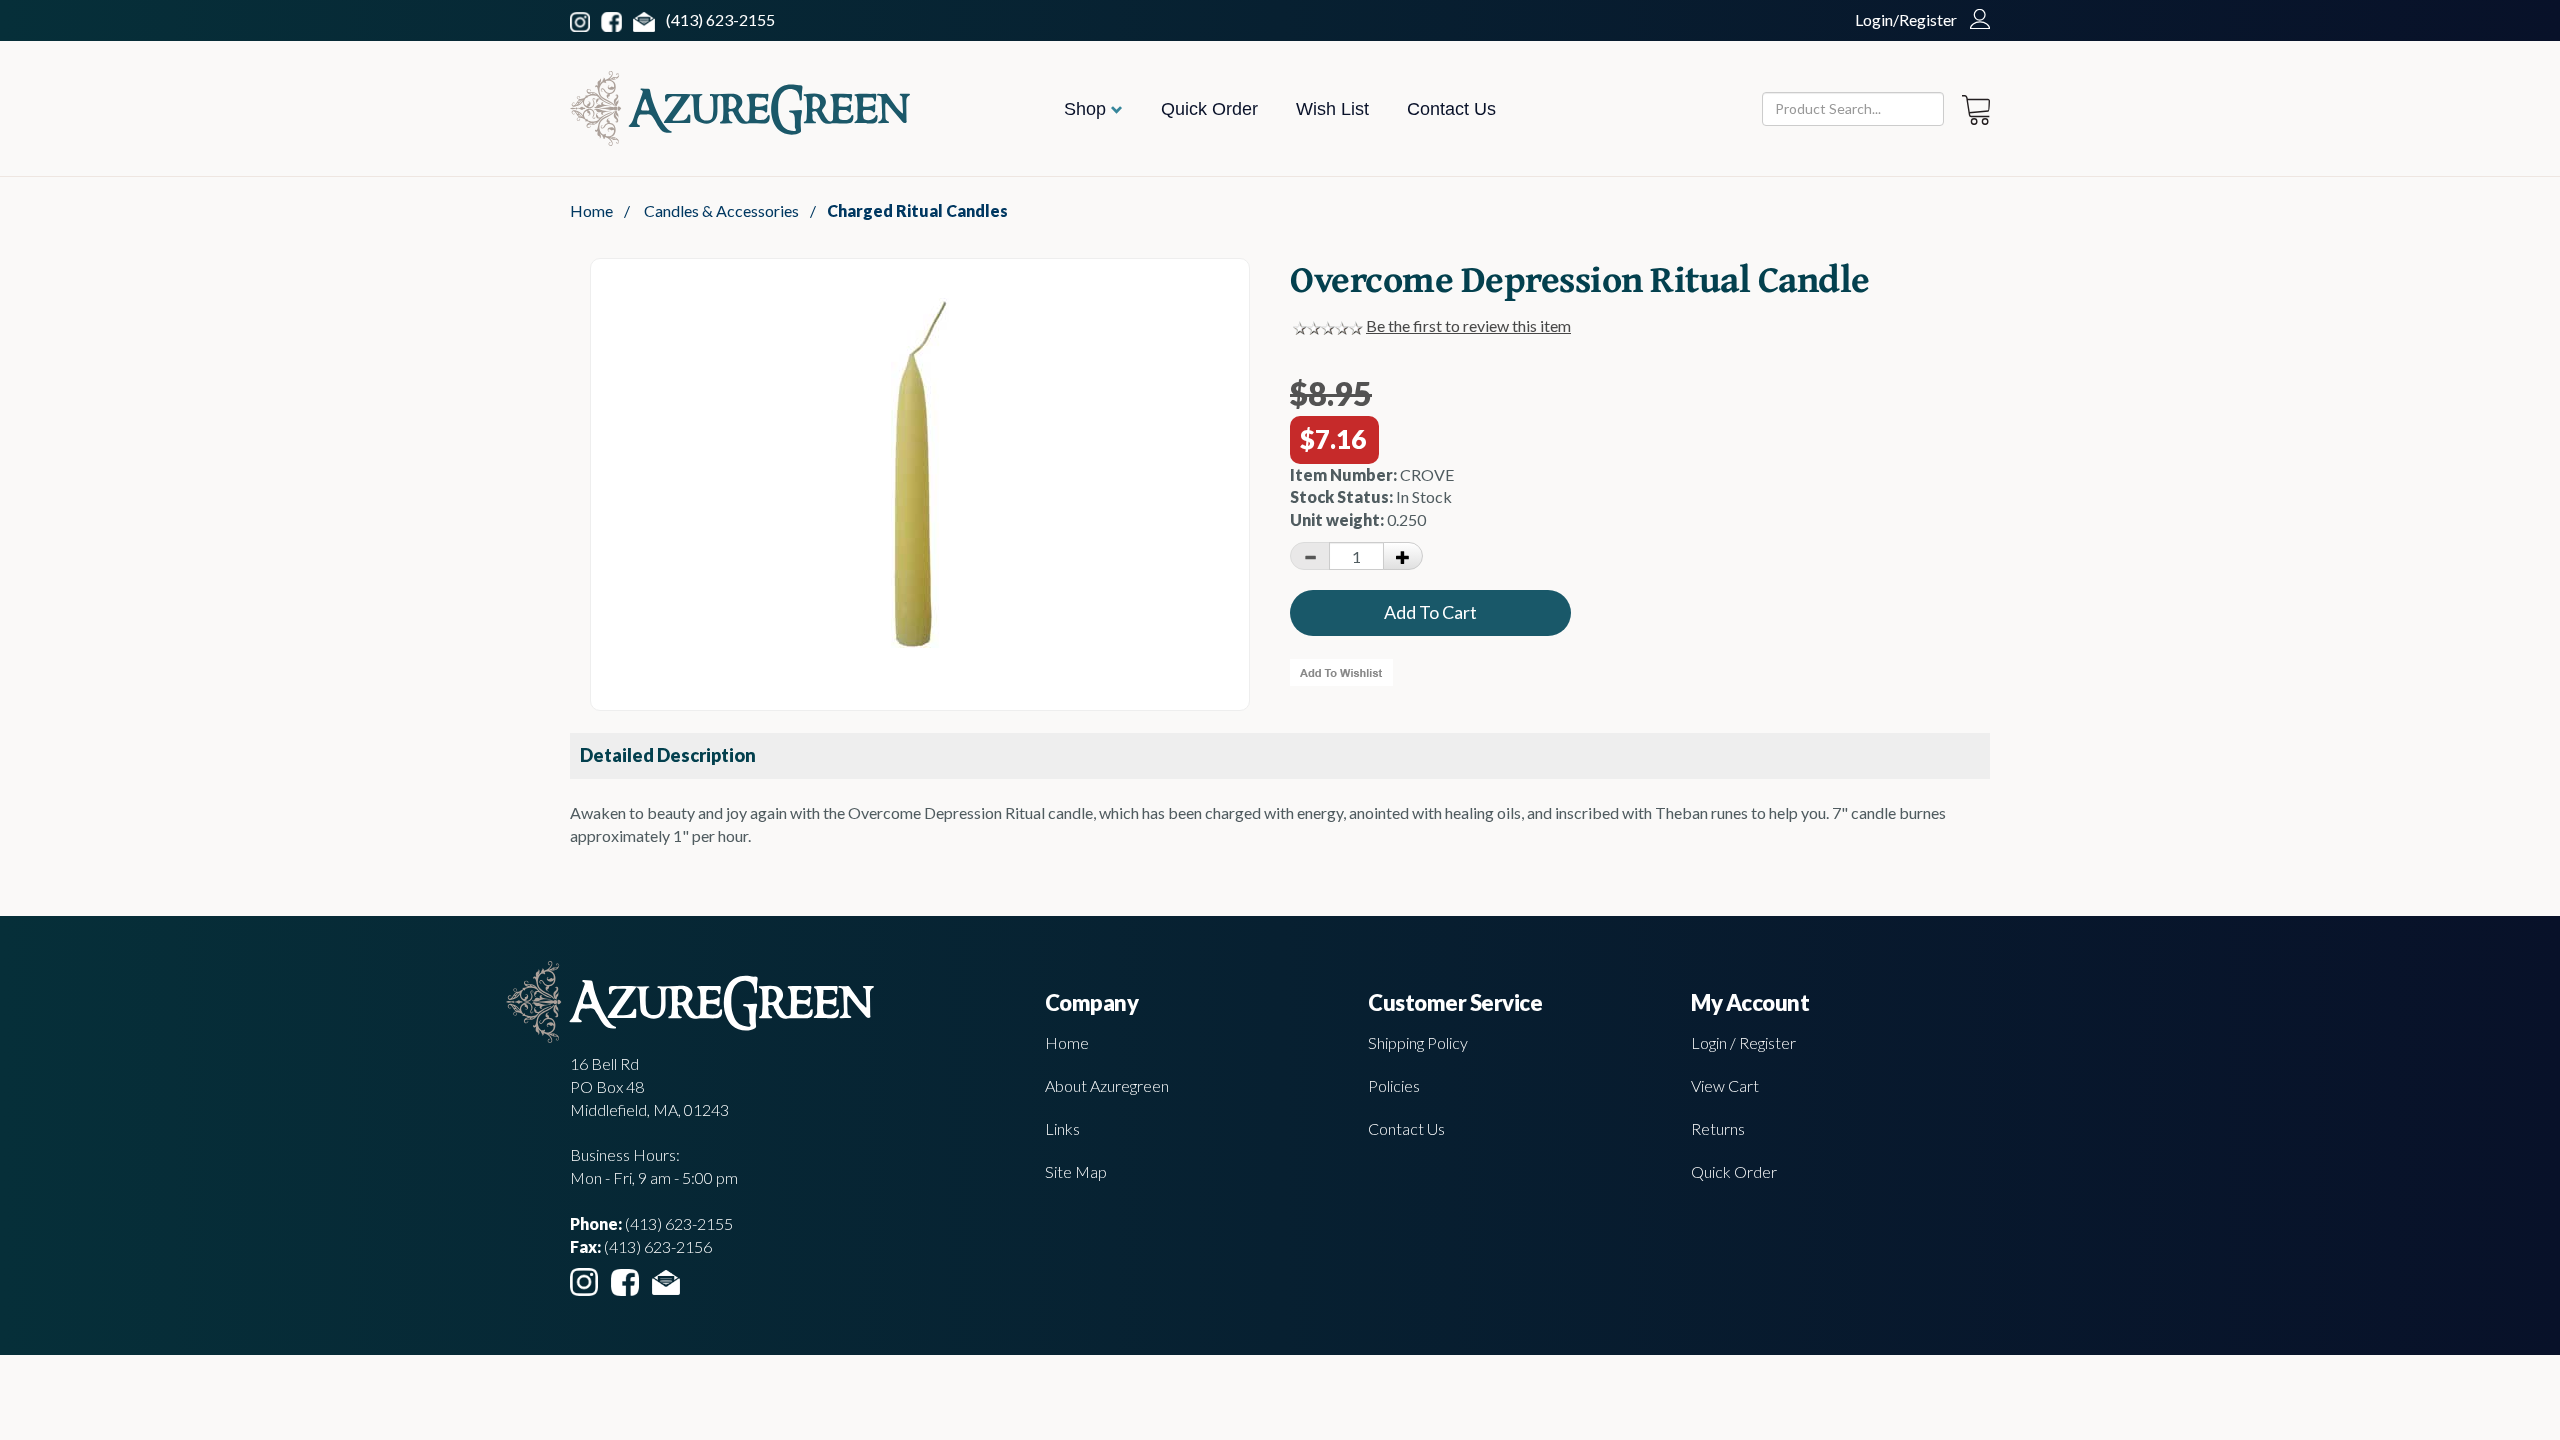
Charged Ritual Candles (917, 210)
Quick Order (1209, 109)
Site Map (1076, 1171)
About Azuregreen (1107, 1085)
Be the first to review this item (1468, 325)
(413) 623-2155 (720, 19)
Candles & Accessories (721, 210)
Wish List (1332, 109)
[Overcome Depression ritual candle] (920, 641)
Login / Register (1743, 1042)
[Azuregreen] (740, 108)
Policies (1394, 1085)
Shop (1087, 109)
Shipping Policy (1418, 1042)
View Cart (1725, 1085)
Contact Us (1451, 109)
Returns (1718, 1128)
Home (591, 210)
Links (1062, 1128)
